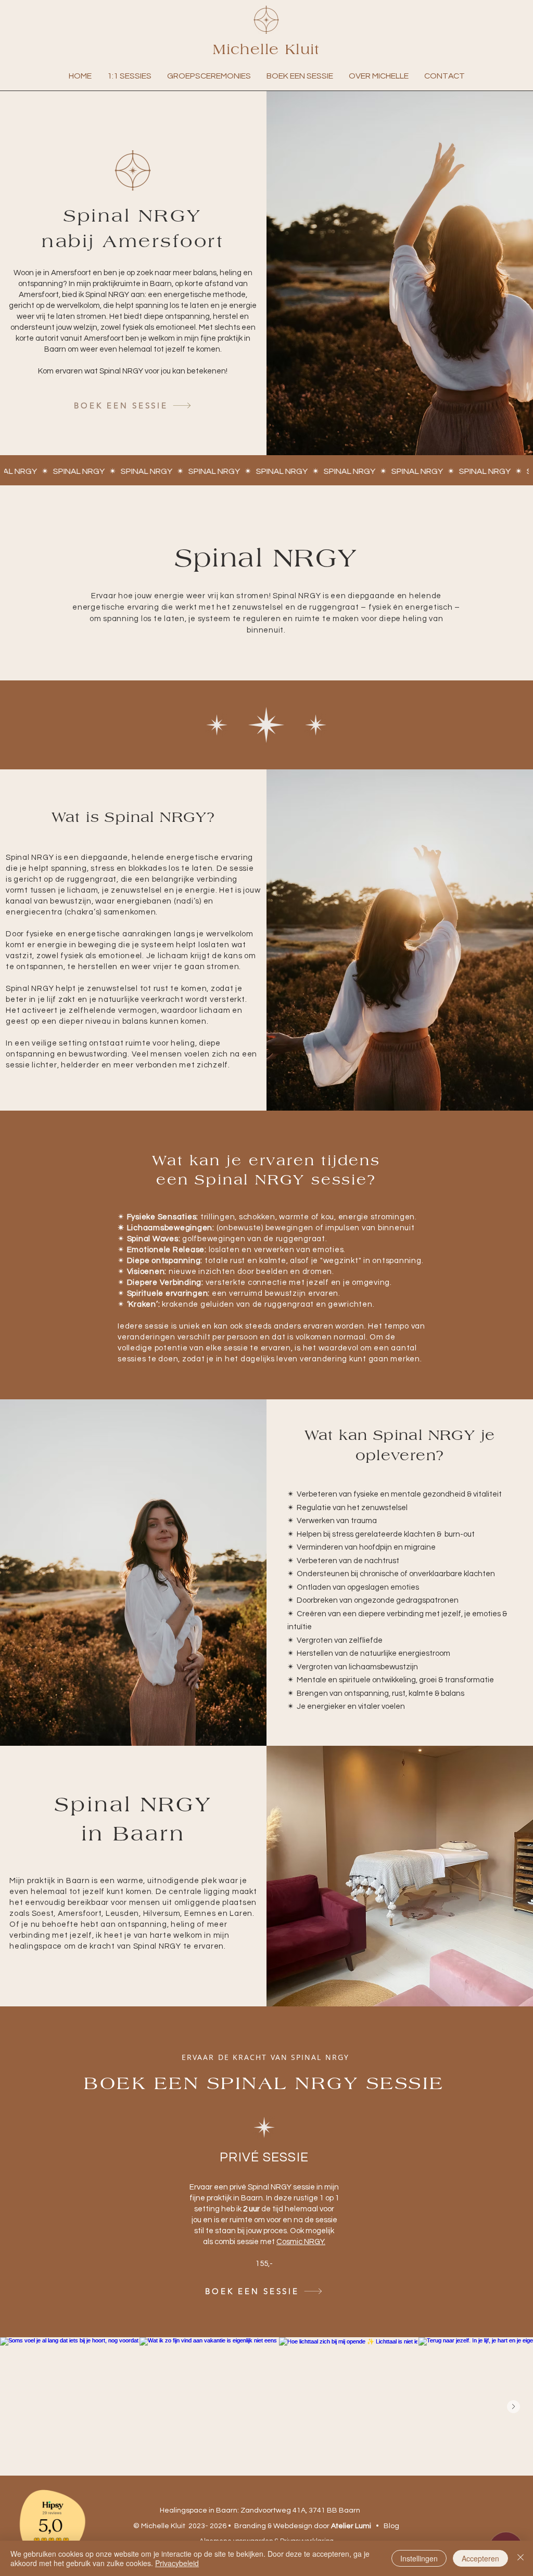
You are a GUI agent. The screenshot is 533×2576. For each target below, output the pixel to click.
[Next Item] (513, 2407)
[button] (129, 76)
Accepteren (480, 2558)
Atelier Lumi (352, 2526)
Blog (391, 2526)
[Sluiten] (521, 2558)
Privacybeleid (177, 2563)
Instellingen (419, 2558)
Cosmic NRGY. (301, 2242)
